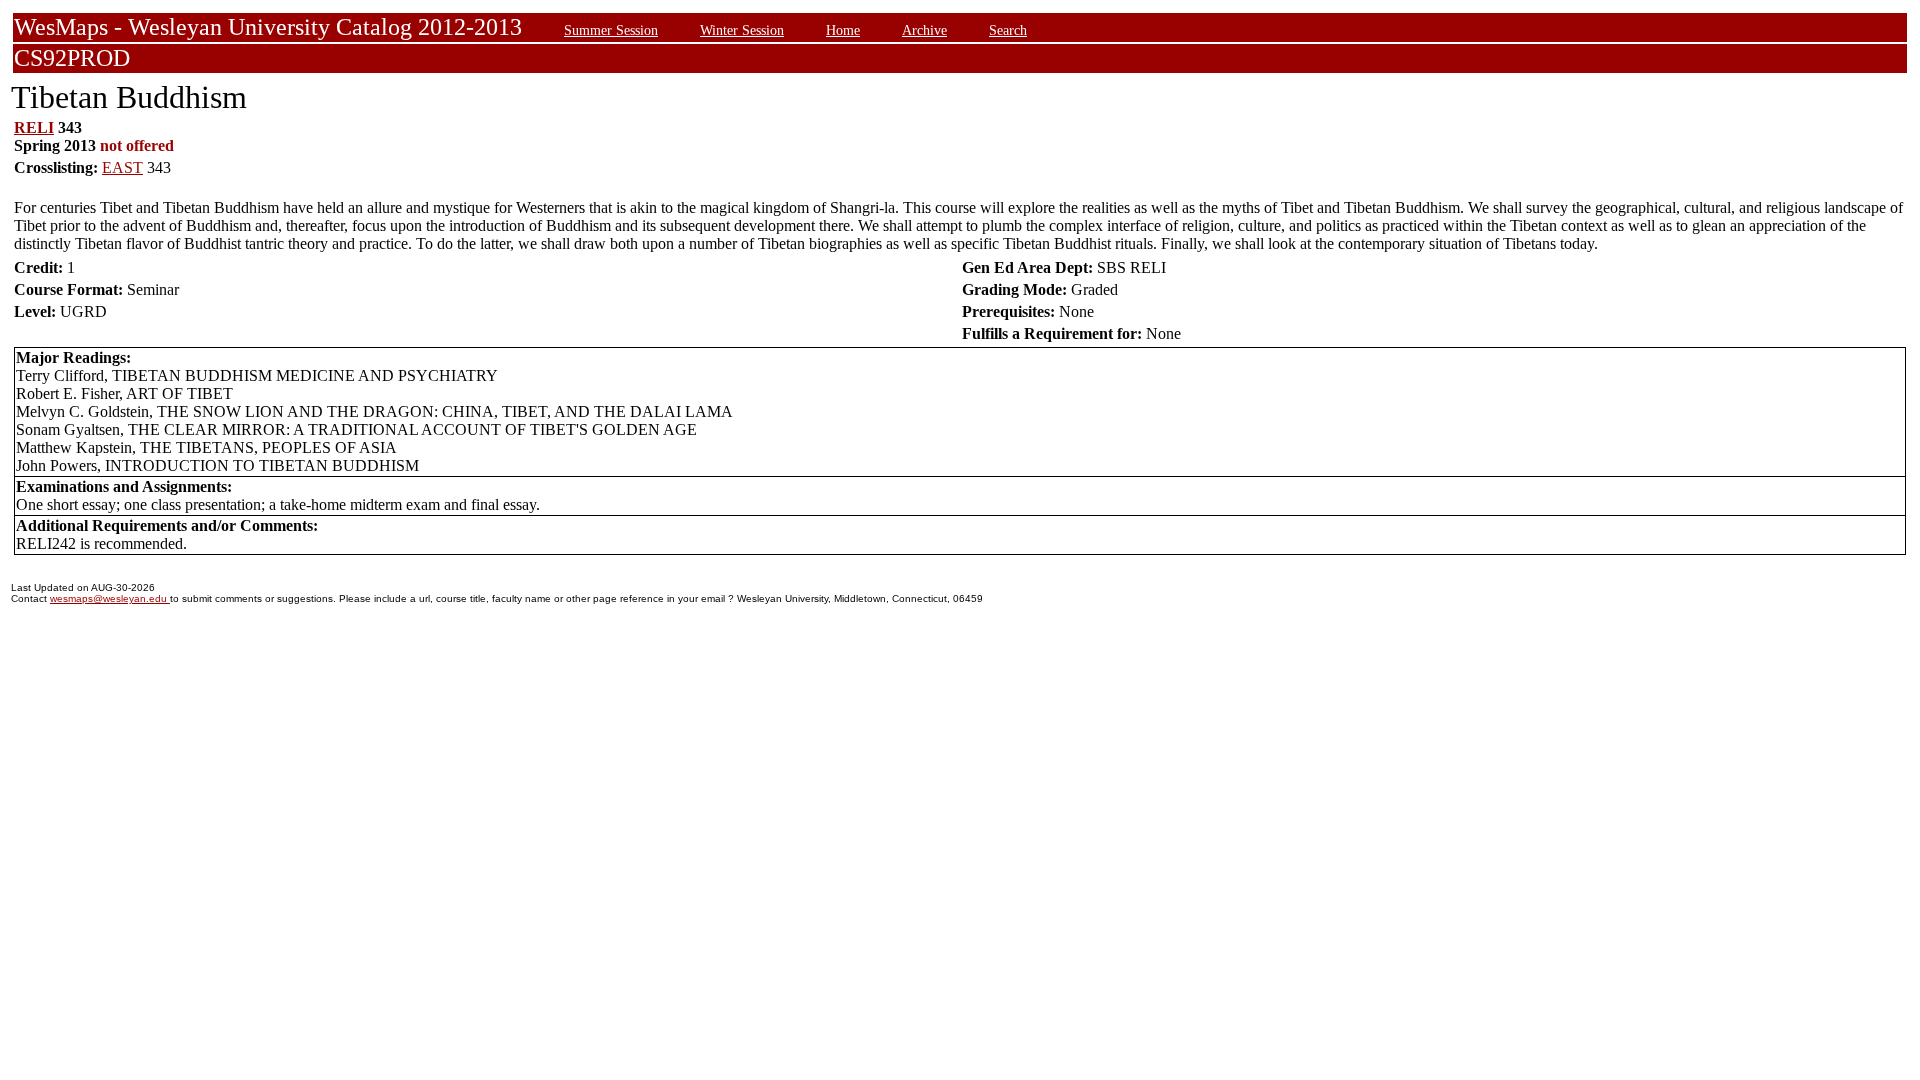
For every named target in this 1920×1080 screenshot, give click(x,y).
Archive (924, 30)
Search (1008, 30)
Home (843, 30)
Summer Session (611, 30)
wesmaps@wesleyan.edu (110, 598)
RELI (34, 127)
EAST (122, 167)
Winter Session (742, 30)
